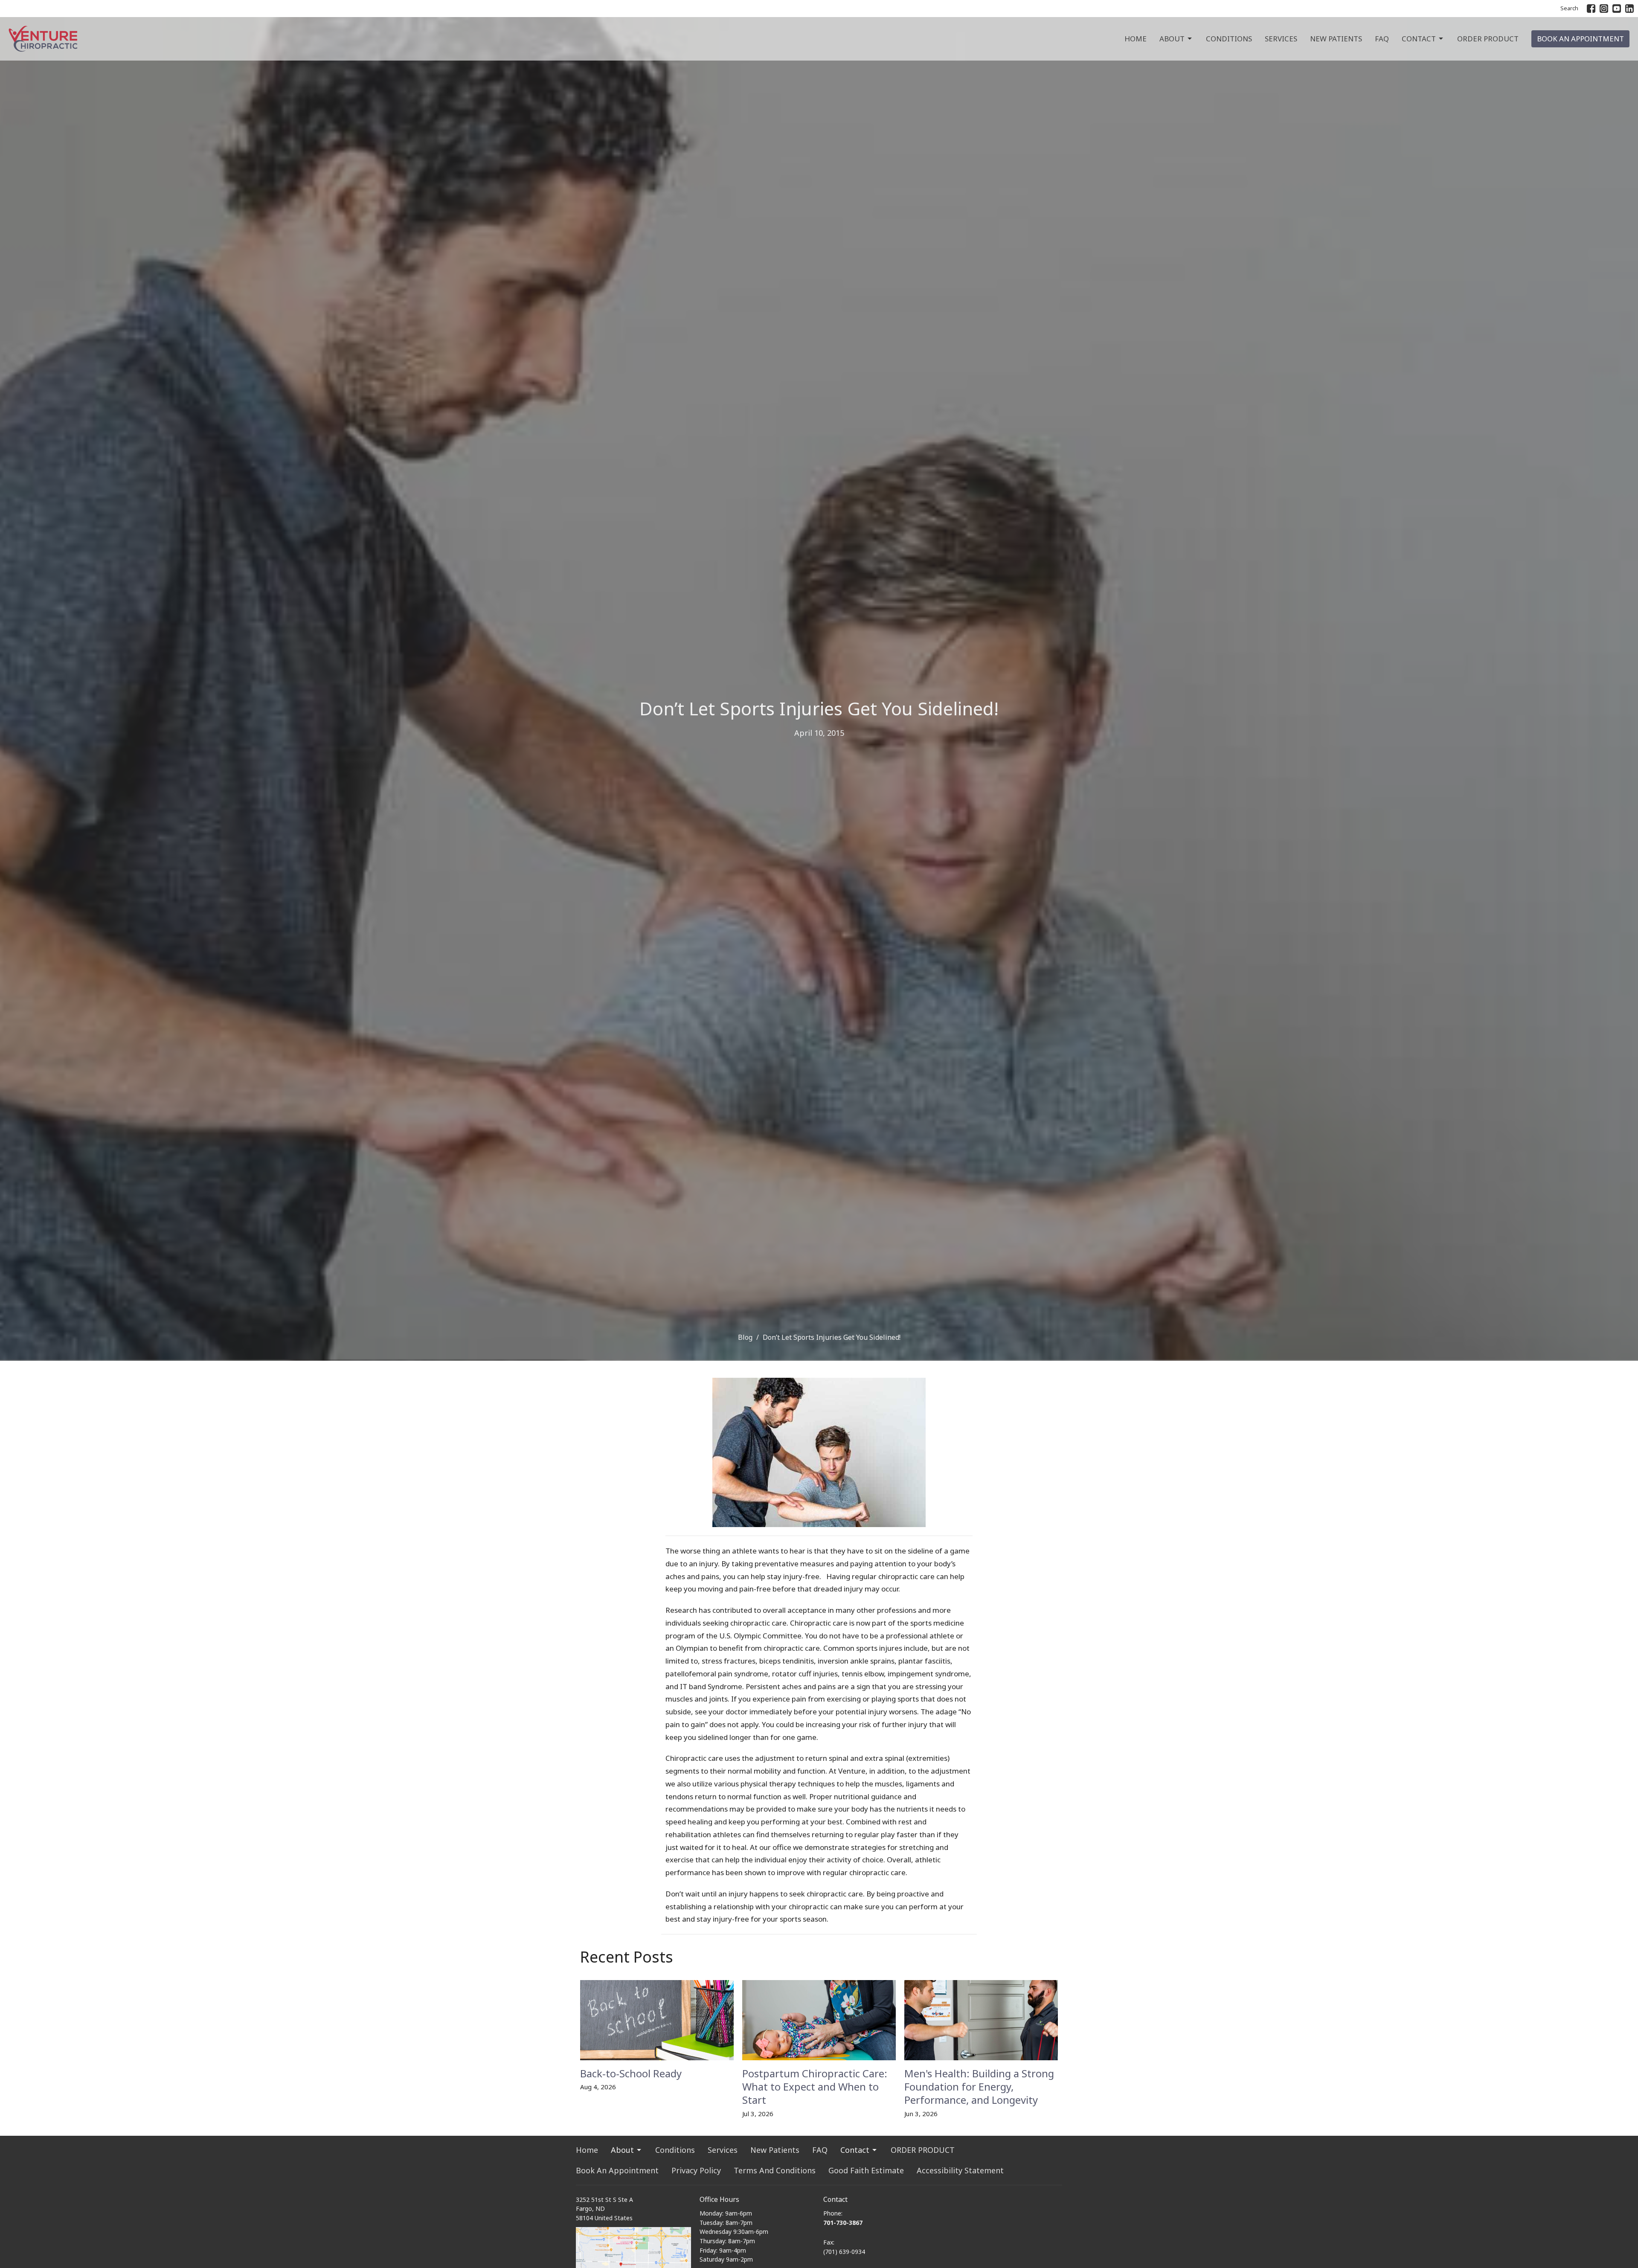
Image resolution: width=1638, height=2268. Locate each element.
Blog (745, 1337)
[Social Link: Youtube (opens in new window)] (1617, 9)
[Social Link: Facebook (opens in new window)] (1591, 9)
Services (1281, 39)
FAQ (1382, 39)
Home (1136, 39)
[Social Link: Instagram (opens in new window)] (1604, 9)
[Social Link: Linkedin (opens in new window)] (1629, 9)
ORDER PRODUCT (1488, 39)
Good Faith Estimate (866, 2170)
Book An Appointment (1580, 39)
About (1172, 39)
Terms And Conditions (775, 2170)
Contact (1419, 39)
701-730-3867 (843, 2223)
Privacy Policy (696, 2170)
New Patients (1336, 39)
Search (1569, 8)
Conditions (1229, 39)
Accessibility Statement (960, 2170)
